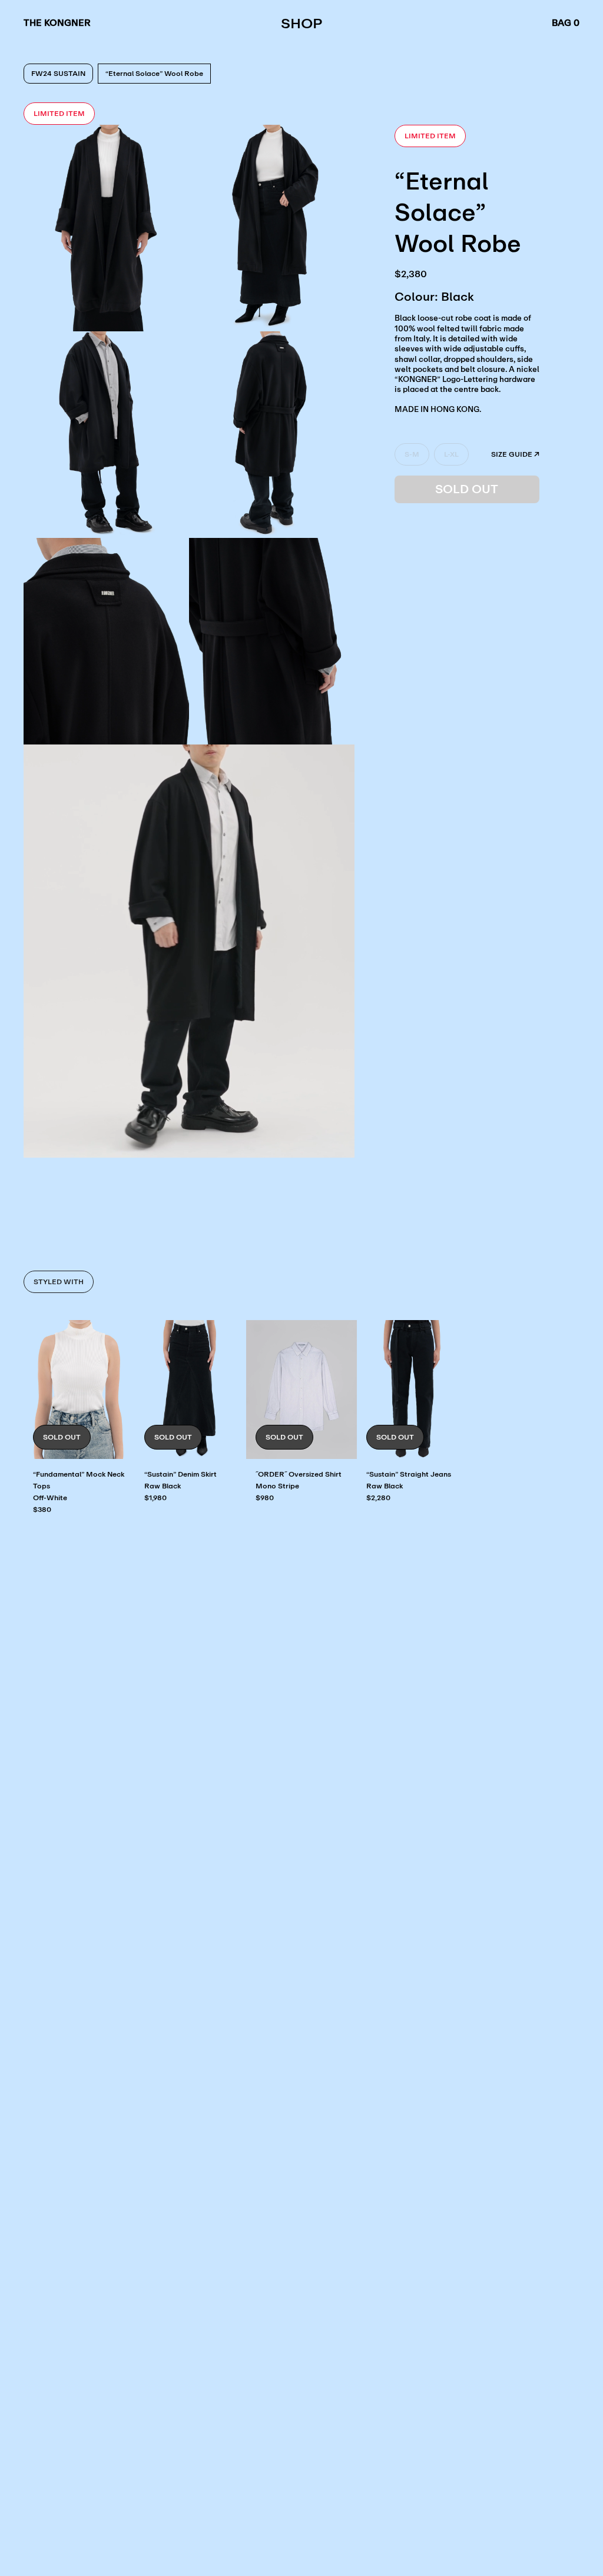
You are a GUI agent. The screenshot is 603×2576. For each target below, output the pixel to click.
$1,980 (155, 1498)
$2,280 (378, 1498)
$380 (42, 1509)
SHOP (301, 23)
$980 (265, 1498)
